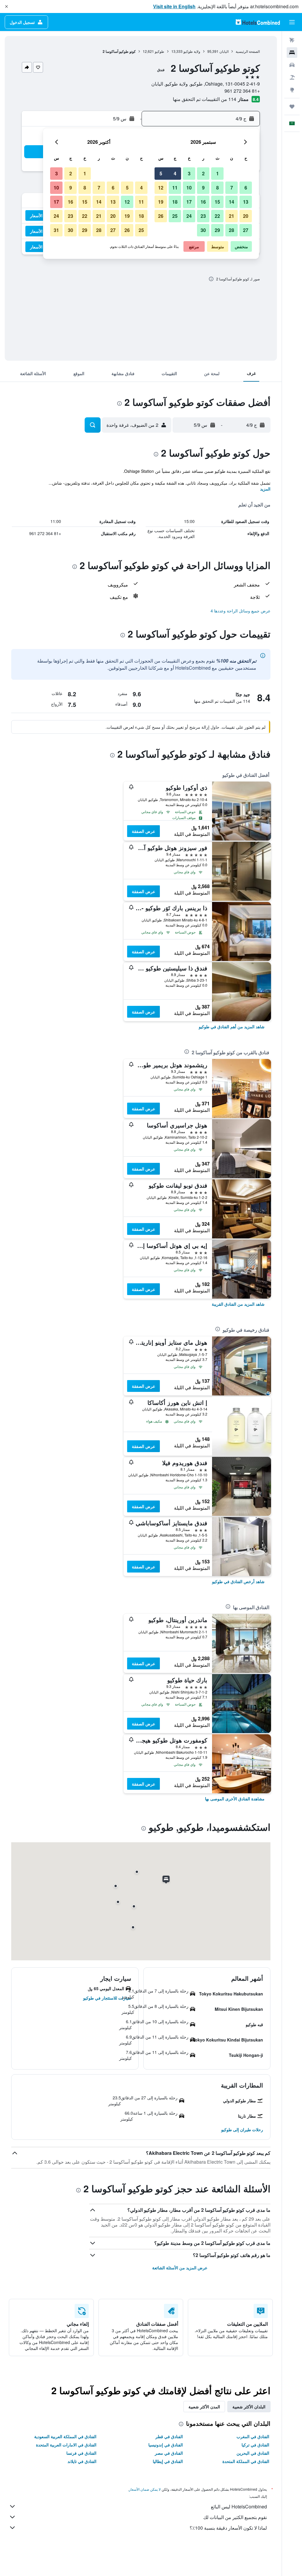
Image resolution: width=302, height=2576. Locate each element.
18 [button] (175, 202)
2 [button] (203, 173)
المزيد (265, 489)
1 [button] (218, 173)
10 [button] (189, 188)
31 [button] (56, 230)
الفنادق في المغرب (253, 2436)
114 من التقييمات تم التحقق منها (205, 99)
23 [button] (203, 216)
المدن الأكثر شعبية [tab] (204, 2407)
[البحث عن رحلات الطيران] (292, 40)
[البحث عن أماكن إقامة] (292, 53)
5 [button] (161, 173)
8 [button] (218, 188)
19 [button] (161, 202)
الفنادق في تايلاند (82, 2461)
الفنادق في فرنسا (81, 2453)
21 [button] (232, 216)
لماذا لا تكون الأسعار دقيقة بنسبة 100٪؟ (228, 2528)
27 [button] (246, 230)
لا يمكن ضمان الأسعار (145, 2489)
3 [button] (189, 173)
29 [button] (217, 230)
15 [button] (217, 202)
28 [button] (232, 230)
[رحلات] (292, 107)
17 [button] (189, 202)
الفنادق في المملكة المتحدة (246, 2461)
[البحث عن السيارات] (292, 65)
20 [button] (246, 216)
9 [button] (203, 188)
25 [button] (175, 216)
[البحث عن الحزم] (292, 77)
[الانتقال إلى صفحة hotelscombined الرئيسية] (258, 22)
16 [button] (203, 202)
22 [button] (217, 216)
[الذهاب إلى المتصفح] (292, 90)
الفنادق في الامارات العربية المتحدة (66, 2445)
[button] (6, 6)
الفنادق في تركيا (255, 2445)
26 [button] (161, 216)
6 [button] (246, 188)
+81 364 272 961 (242, 91)
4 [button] (175, 173)
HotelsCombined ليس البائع (239, 2506)
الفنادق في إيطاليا (168, 2461)
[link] (232, 1027)
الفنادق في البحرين (253, 2453)
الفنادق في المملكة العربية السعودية (65, 2436)
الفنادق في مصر (169, 2453)
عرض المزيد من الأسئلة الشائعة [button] (180, 2268)
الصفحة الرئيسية (248, 51)
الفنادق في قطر (169, 2436)
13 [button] (246, 202)
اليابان (224, 51)
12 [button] (161, 188)
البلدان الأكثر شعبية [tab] (249, 2407)
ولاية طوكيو (192, 51)
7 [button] (232, 188)
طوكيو (160, 51)
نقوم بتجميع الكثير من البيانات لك (235, 2517)
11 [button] (175, 188)
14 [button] (232, 202)
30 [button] (203, 230)
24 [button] (189, 216)
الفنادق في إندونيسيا (166, 2445)
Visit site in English (174, 6)
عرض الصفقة (143, 831)
